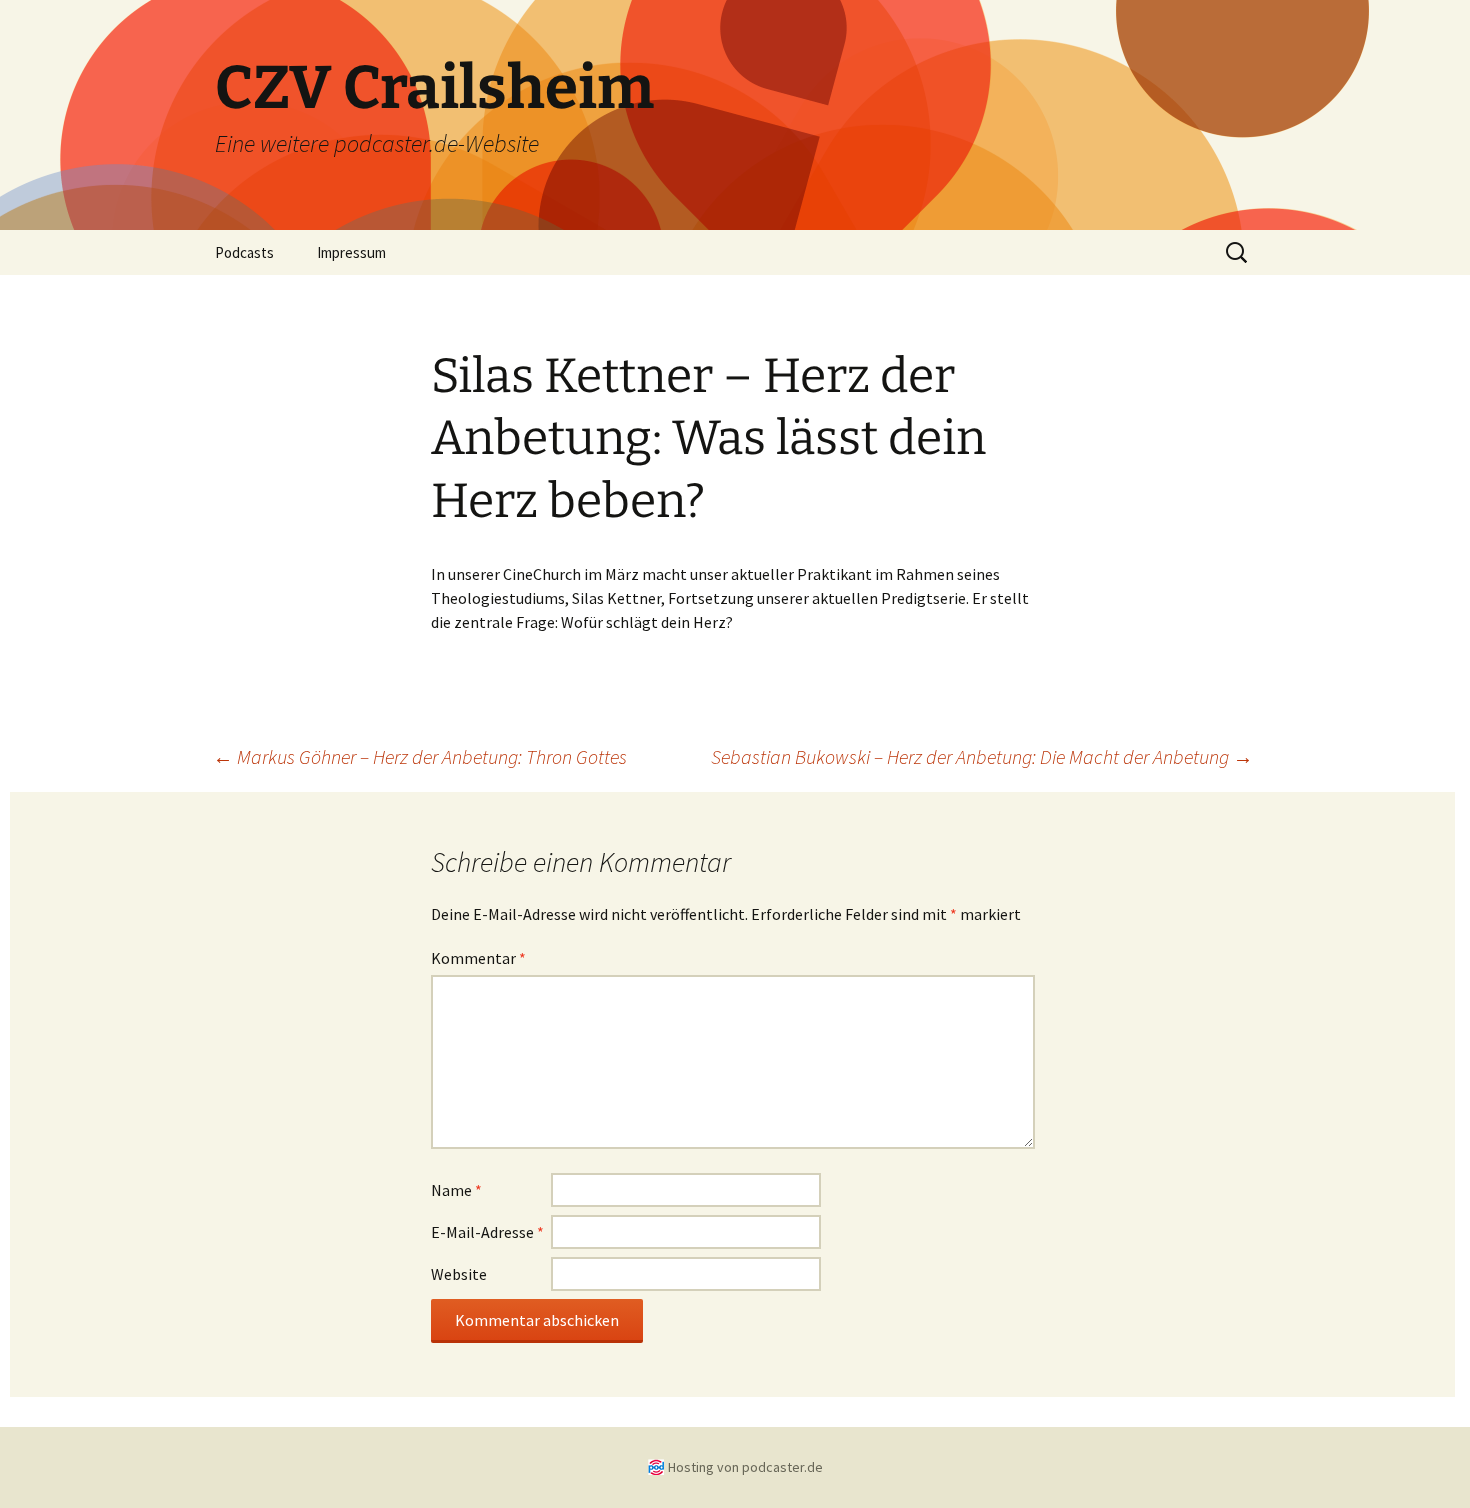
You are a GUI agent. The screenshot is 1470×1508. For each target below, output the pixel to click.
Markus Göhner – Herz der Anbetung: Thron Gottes (420, 756)
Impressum (351, 252)
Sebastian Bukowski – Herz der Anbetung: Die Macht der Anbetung (982, 756)
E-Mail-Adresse (487, 1232)
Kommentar (478, 958)
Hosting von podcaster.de (745, 1467)
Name (456, 1190)
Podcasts (244, 252)
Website (459, 1274)
